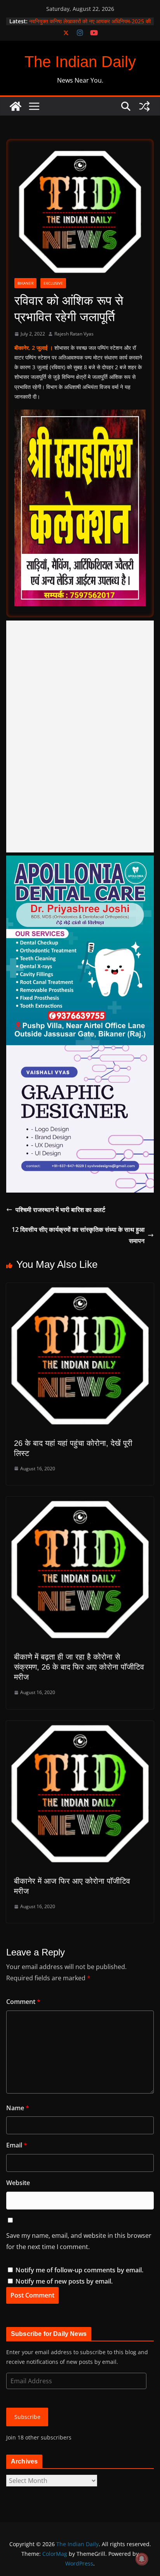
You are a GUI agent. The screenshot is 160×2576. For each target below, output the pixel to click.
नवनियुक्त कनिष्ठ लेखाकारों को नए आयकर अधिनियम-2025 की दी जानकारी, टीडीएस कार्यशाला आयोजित (90, 25)
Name (18, 2108)
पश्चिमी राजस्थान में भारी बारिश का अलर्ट (60, 1210)
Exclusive (53, 283)
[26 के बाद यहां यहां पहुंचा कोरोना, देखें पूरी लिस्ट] (80, 1288)
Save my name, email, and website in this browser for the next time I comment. (79, 2241)
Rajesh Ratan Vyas (74, 334)
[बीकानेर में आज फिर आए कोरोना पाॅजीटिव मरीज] (80, 1726)
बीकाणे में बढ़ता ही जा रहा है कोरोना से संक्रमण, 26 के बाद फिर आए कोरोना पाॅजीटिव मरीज (79, 1667)
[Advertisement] (80, 736)
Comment (23, 2002)
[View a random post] (144, 106)
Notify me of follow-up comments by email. (79, 2270)
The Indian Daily (80, 62)
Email (17, 2145)
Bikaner (25, 283)
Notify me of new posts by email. (64, 2281)
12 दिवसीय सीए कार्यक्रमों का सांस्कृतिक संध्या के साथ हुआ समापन (78, 1235)
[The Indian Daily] (16, 106)
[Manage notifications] (142, 2559)
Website (18, 2183)
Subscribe (27, 2417)
